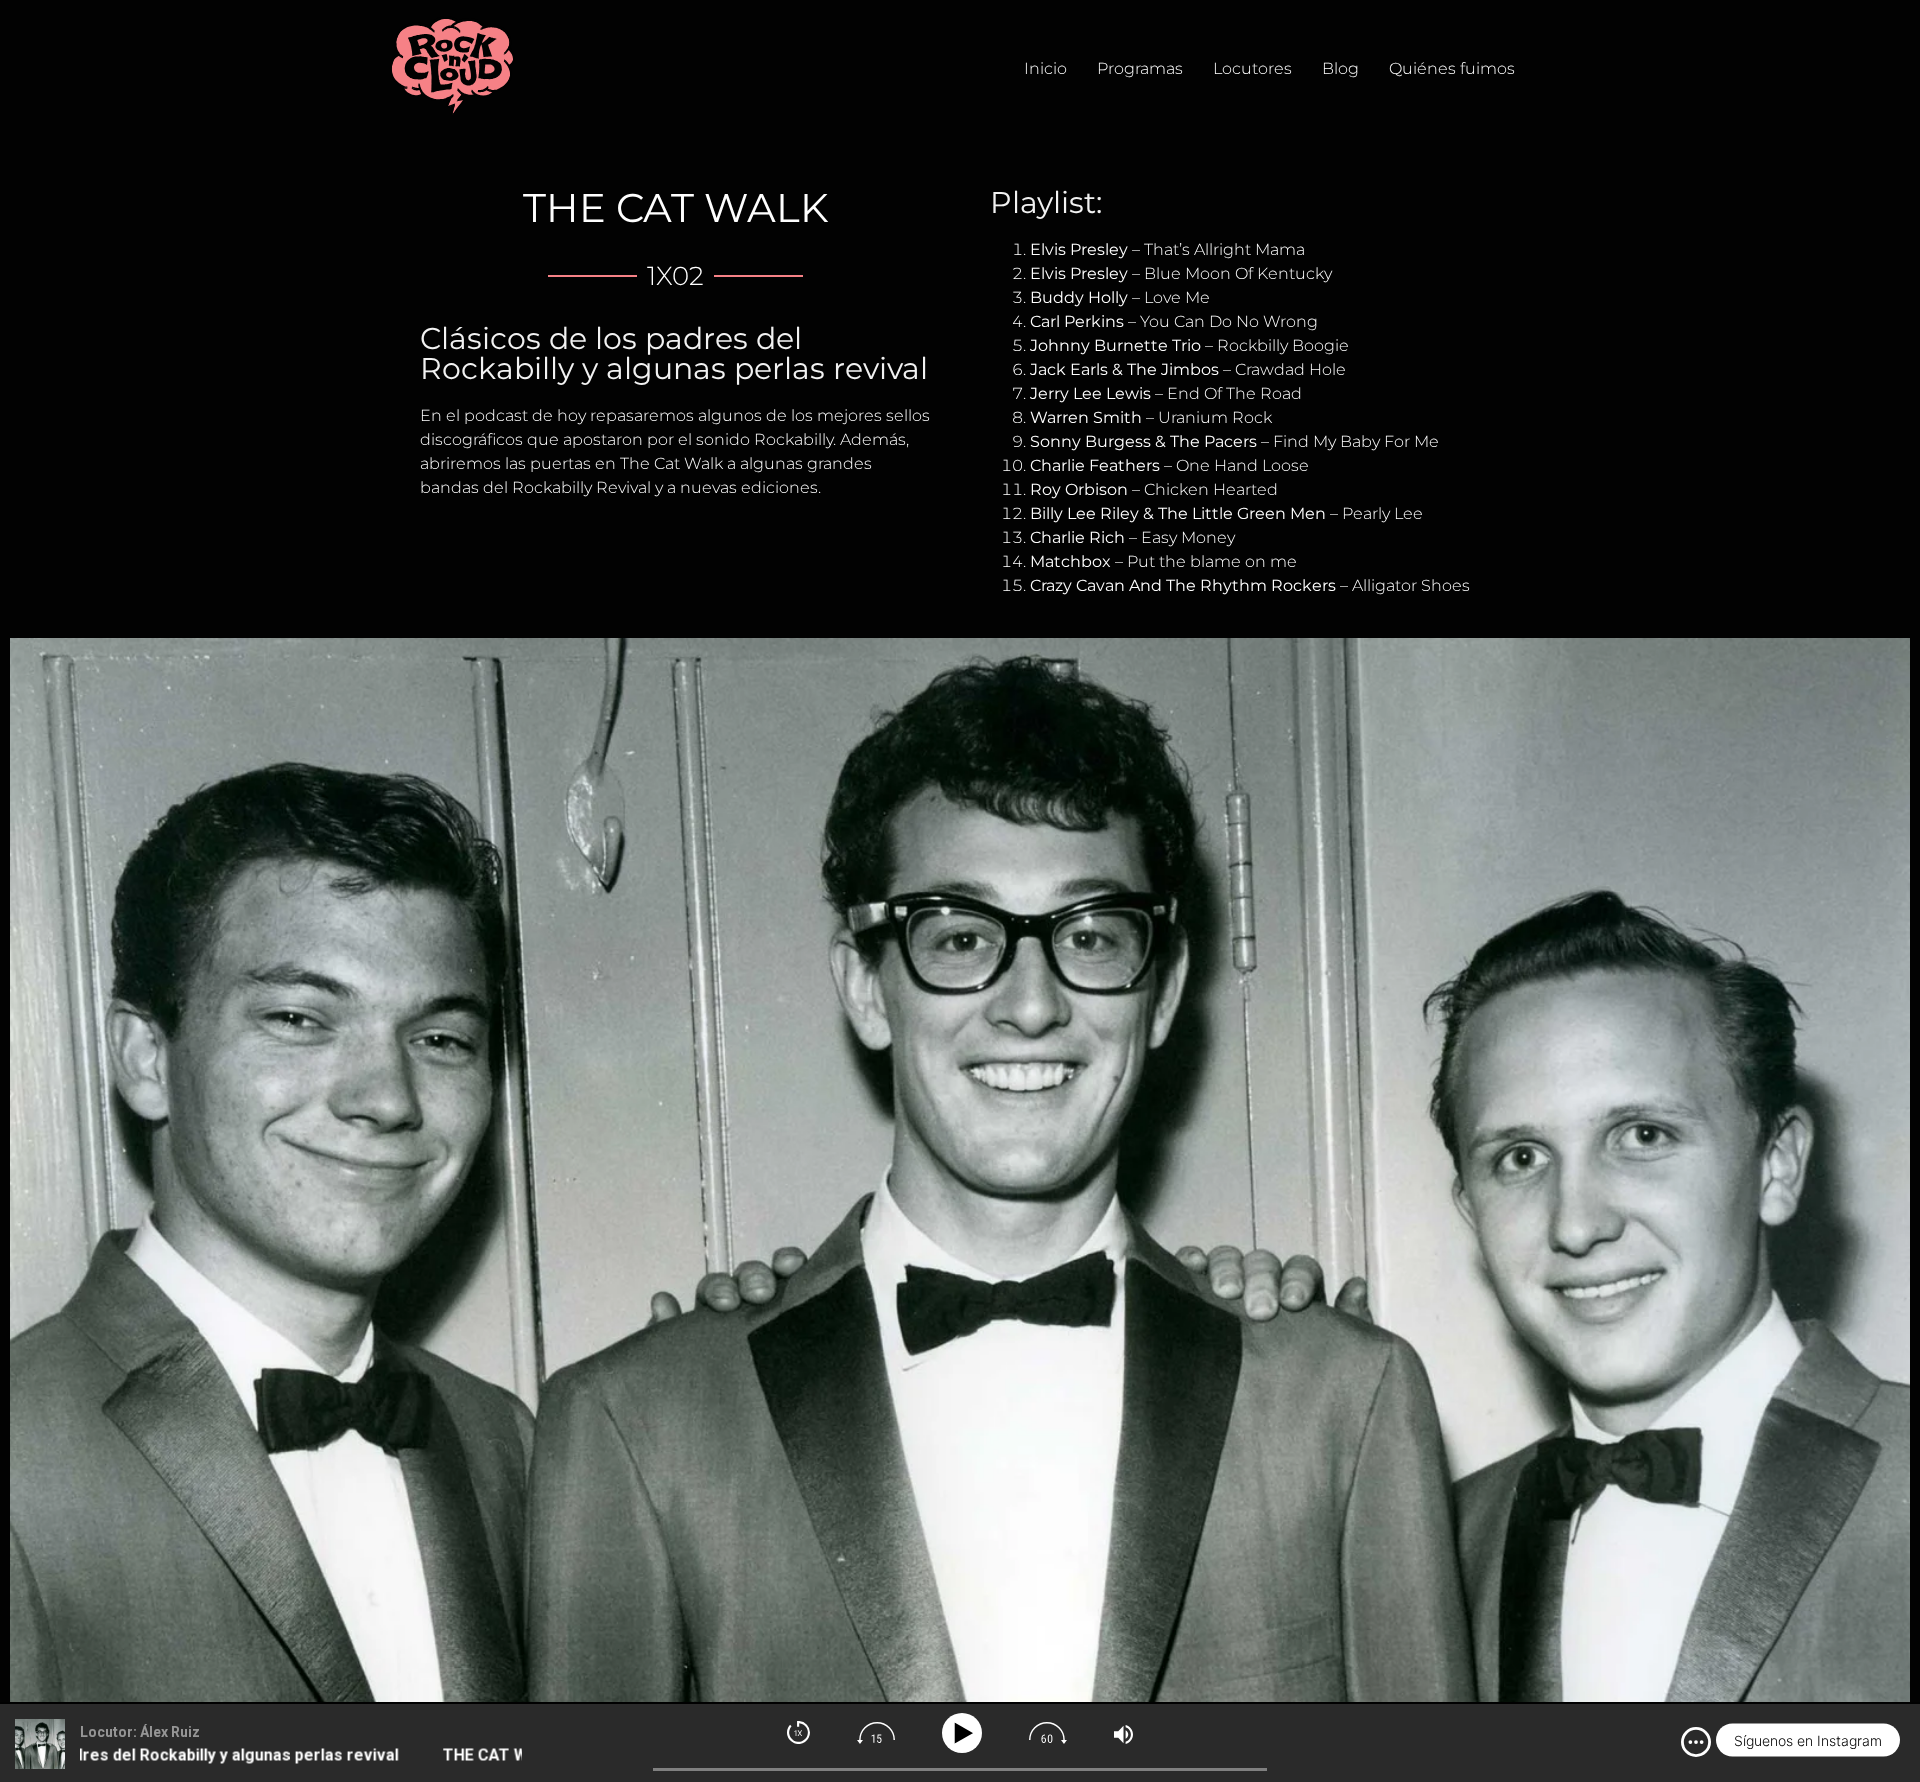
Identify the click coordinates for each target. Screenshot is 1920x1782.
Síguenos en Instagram (1808, 1740)
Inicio (1045, 68)
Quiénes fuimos (1452, 68)
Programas (1140, 68)
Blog (1340, 68)
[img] (1696, 1742)
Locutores (1252, 68)
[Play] (965, 1733)
